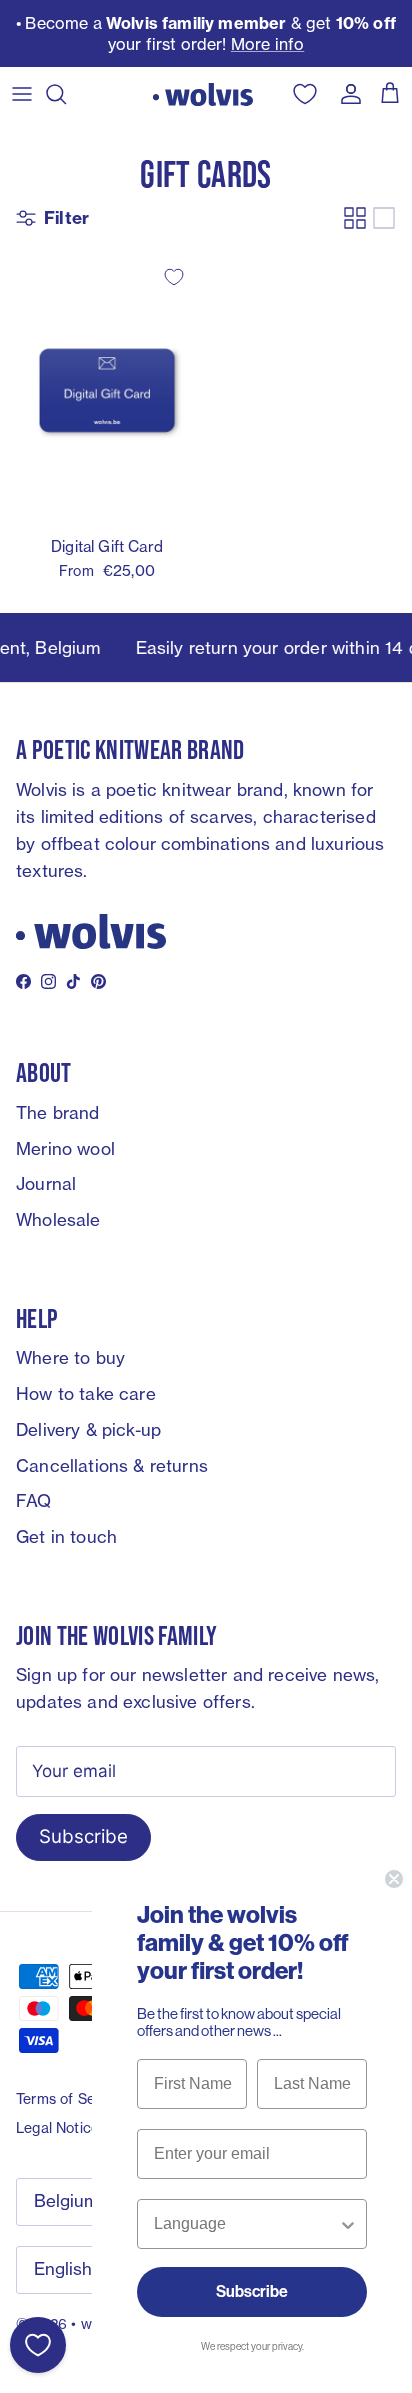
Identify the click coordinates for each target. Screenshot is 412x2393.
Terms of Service (71, 2098)
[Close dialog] (394, 1879)
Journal (46, 1183)
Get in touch (66, 1536)
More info (268, 44)
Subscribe (83, 1836)
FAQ (34, 1500)
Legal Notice (57, 2127)
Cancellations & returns (112, 1465)
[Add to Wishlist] (174, 277)
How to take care (86, 1393)
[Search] (66, 94)
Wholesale (58, 1219)
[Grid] (355, 218)
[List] (384, 218)
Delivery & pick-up (88, 1429)
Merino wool (65, 1148)
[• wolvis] (203, 94)
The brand (58, 1112)
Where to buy (70, 1357)
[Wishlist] (38, 2345)
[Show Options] (348, 2224)
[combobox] (246, 2224)
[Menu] (22, 94)
